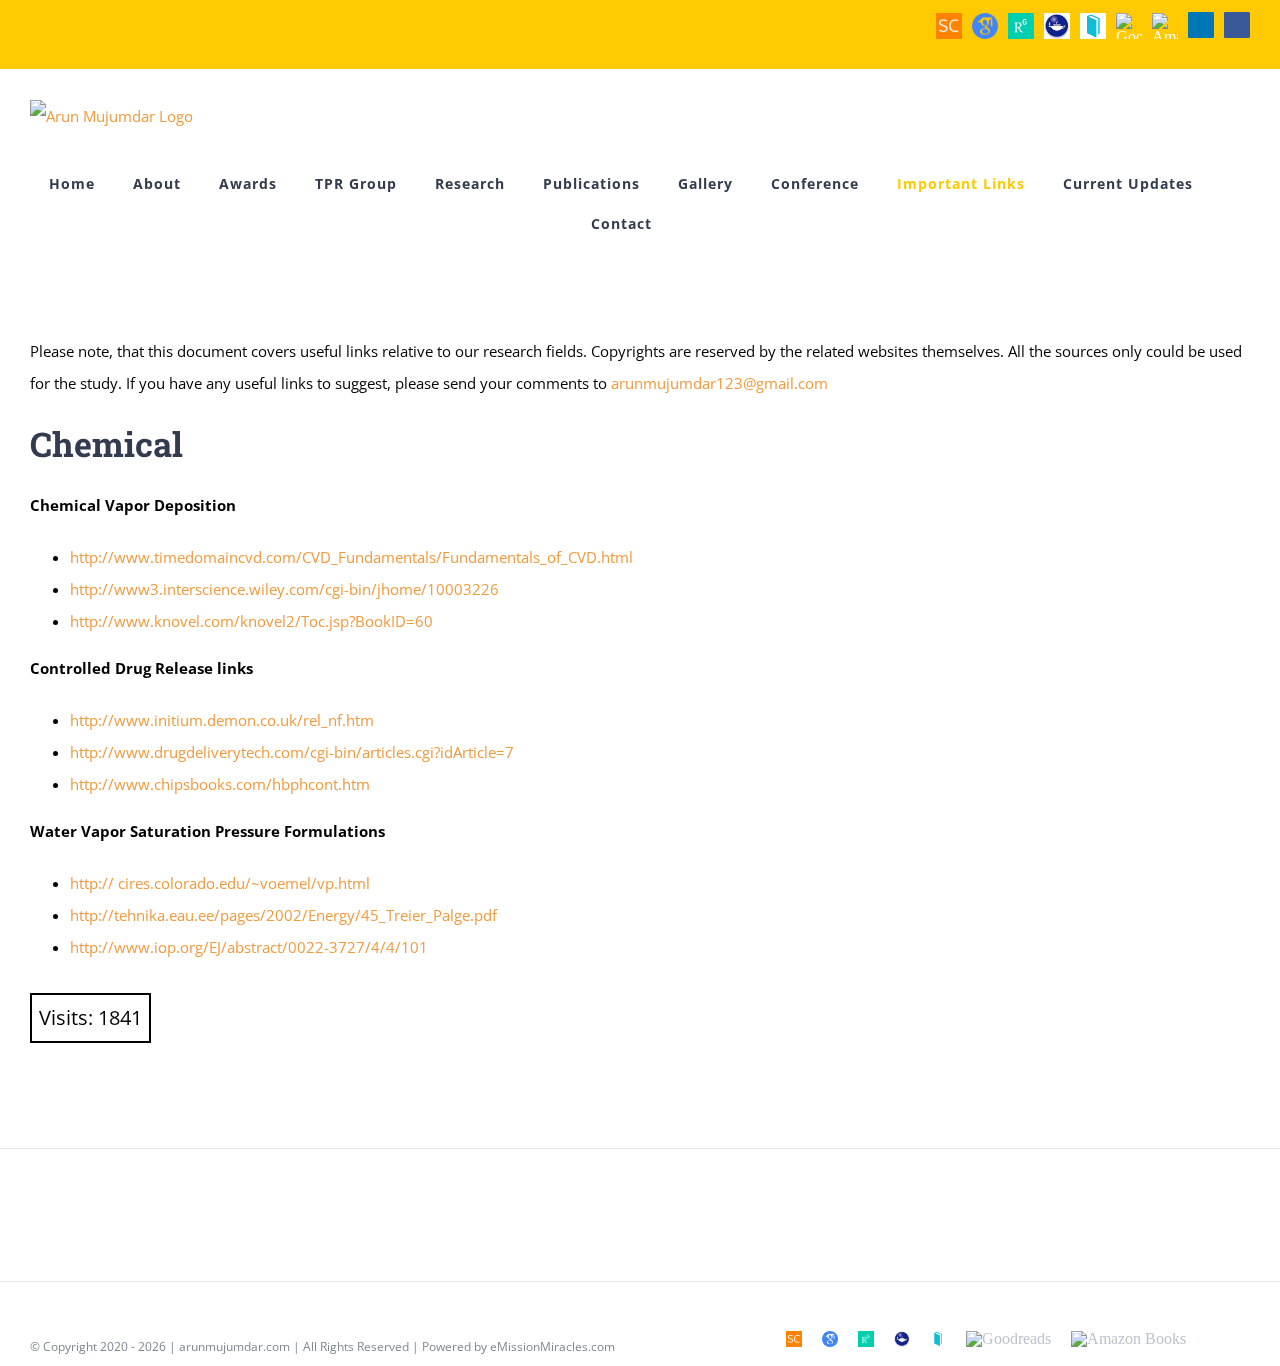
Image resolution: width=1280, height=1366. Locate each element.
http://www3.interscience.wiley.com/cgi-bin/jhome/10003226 (284, 589)
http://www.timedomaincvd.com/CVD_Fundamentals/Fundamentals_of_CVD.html (351, 557)
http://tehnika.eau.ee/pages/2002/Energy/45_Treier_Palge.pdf (283, 915)
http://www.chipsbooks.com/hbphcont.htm (220, 784)
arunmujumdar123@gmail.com (719, 383)
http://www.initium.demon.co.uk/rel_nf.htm (222, 720)
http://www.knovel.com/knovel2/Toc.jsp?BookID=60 (251, 621)
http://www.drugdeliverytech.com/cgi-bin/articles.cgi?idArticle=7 (292, 752)
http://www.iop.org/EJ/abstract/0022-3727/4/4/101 (249, 947)
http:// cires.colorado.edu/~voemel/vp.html (220, 883)
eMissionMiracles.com (552, 1346)
